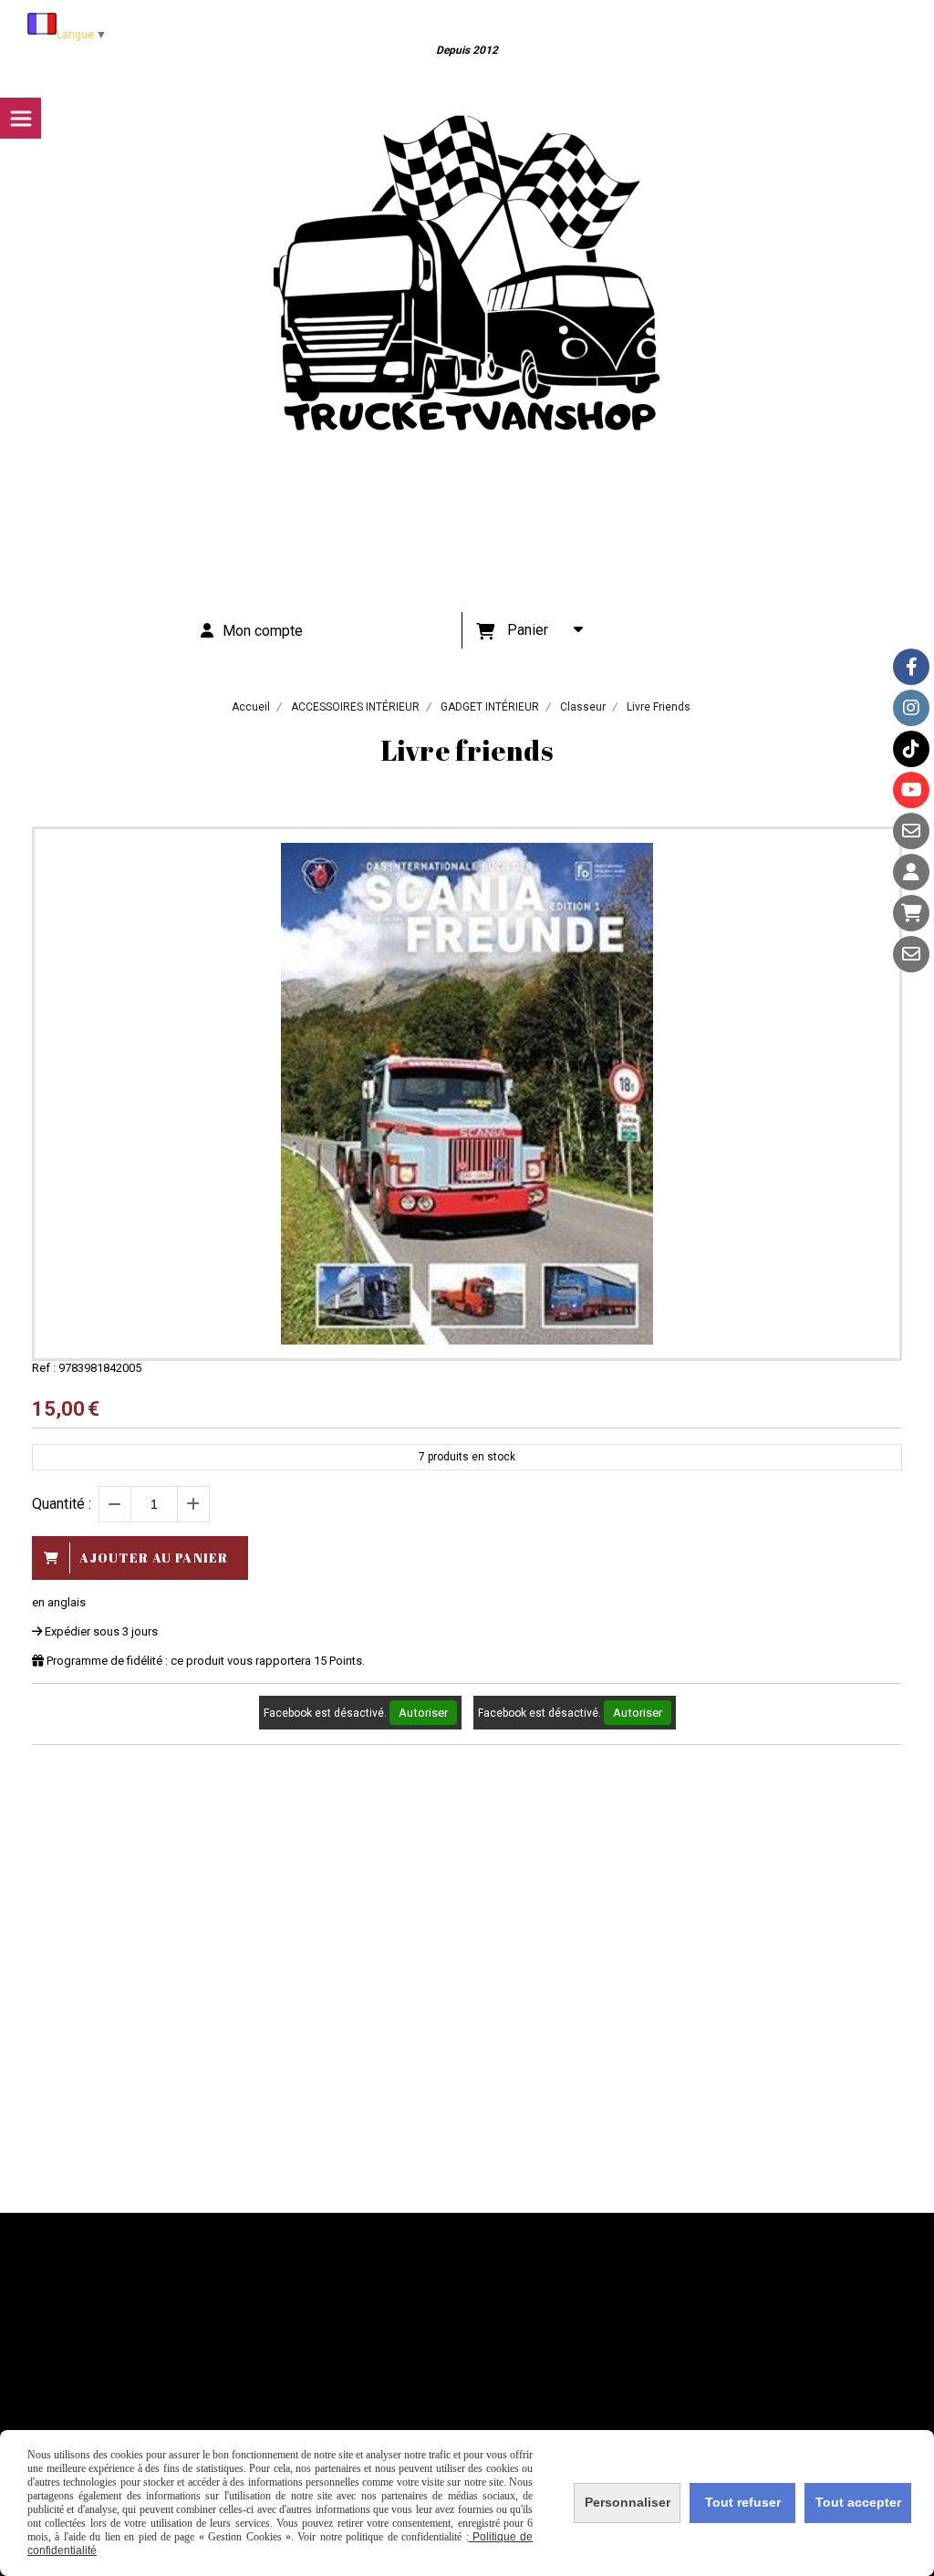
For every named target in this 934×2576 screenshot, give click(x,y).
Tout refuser (743, 2502)
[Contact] (911, 831)
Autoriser (423, 1713)
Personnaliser (628, 2502)
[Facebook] (911, 667)
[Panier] (911, 913)
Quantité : (62, 1504)
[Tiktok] (911, 749)
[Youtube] (911, 790)
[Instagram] (911, 708)
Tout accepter (858, 2502)
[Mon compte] (911, 872)
